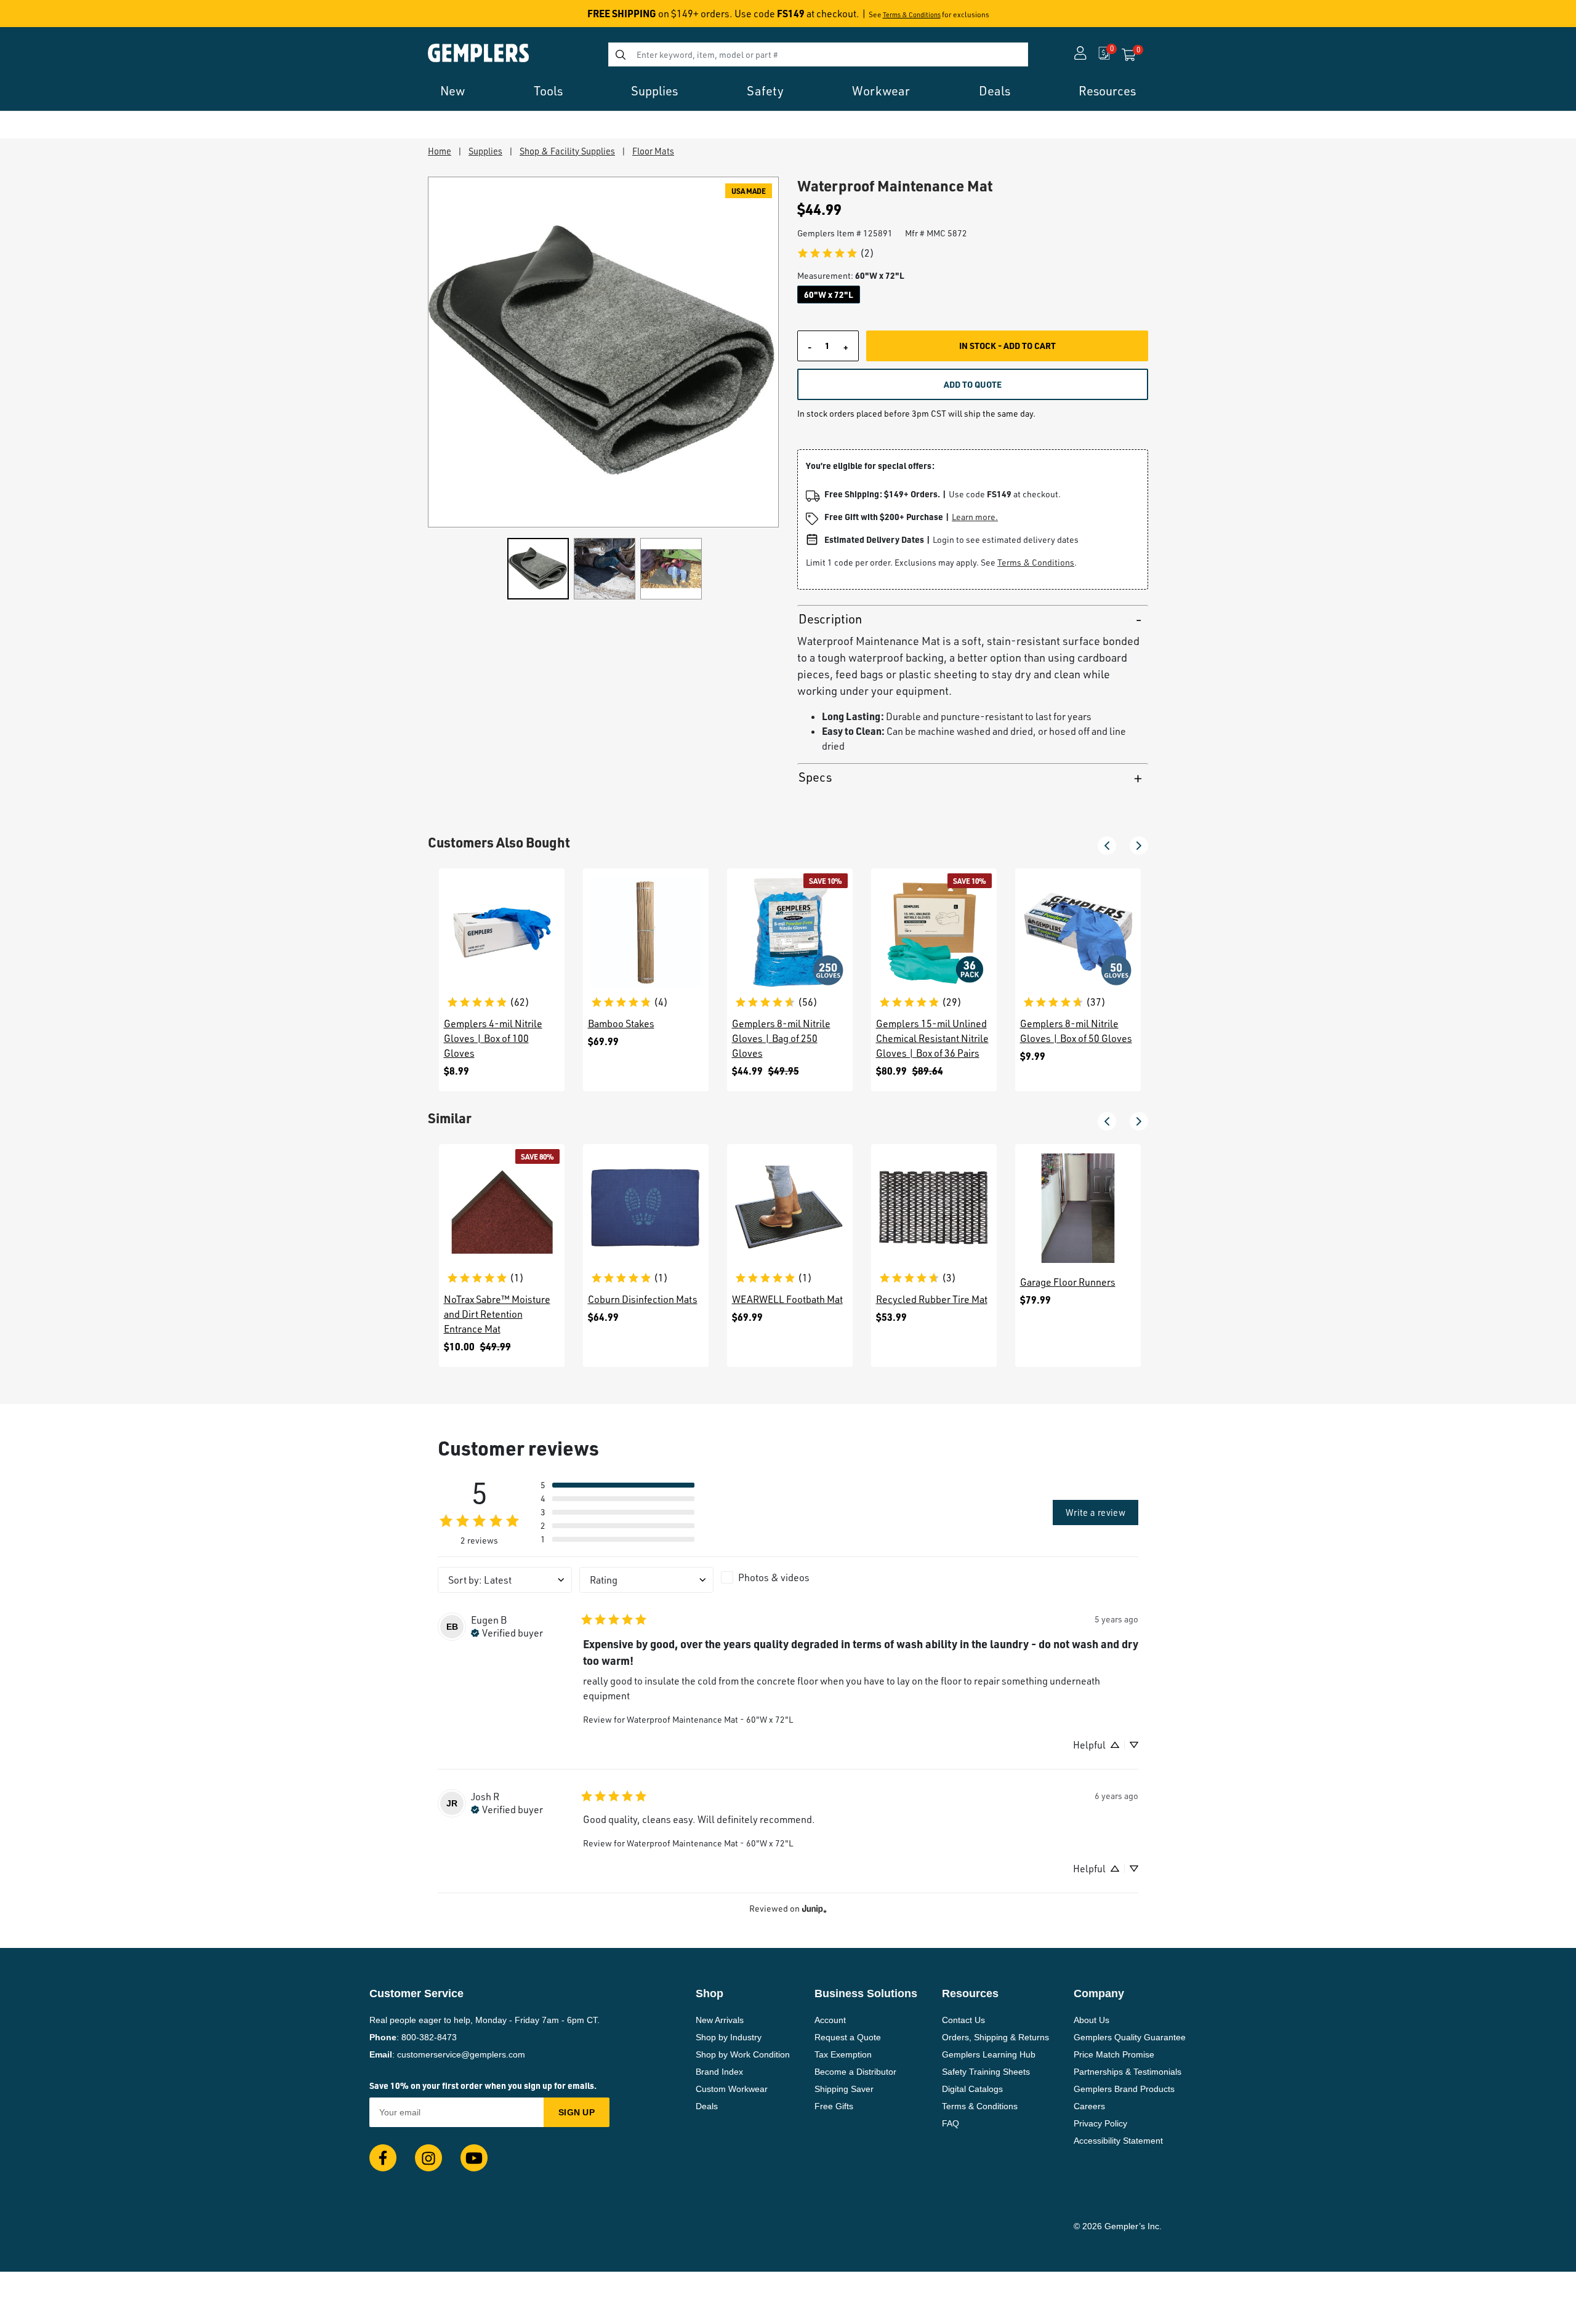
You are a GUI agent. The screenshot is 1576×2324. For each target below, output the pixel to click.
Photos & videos (774, 1577)
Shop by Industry (729, 2037)
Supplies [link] (654, 91)
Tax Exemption (843, 2054)
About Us (1092, 2020)
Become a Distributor (855, 2072)
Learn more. (975, 517)
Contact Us (963, 2020)
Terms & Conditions (912, 15)
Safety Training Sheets (986, 2072)
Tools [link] (548, 91)
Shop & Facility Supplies (567, 151)
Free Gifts (834, 2106)
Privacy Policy (1100, 2123)
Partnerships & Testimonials (1128, 2072)
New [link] (452, 91)
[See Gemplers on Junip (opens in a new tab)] (814, 1908)
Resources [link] (1107, 91)
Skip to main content (53, 17)
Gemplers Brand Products (1124, 2089)
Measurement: (851, 275)
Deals (707, 2106)
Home (440, 151)
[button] (1107, 846)
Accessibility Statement (1118, 2141)
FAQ (951, 2123)
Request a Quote (848, 2037)
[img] (507, 1632)
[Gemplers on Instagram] (428, 2158)
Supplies (485, 151)
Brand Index (719, 2072)
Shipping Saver (844, 2089)
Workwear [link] (881, 91)
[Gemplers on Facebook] (383, 2158)
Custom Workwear (732, 2089)
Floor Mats (653, 151)
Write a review (1096, 1512)
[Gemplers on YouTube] (474, 2158)
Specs (815, 777)
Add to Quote (973, 384)
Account (830, 2020)
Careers (1089, 2106)
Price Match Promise (1114, 2054)
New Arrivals (720, 2020)
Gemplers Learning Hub (989, 2054)
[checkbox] (788, 1577)
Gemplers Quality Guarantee (1130, 2037)
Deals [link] (995, 91)
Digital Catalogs (972, 2089)
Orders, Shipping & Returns (995, 2037)
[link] (835, 253)
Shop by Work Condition (743, 2054)
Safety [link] (765, 91)
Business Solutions (866, 1993)
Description (830, 619)
